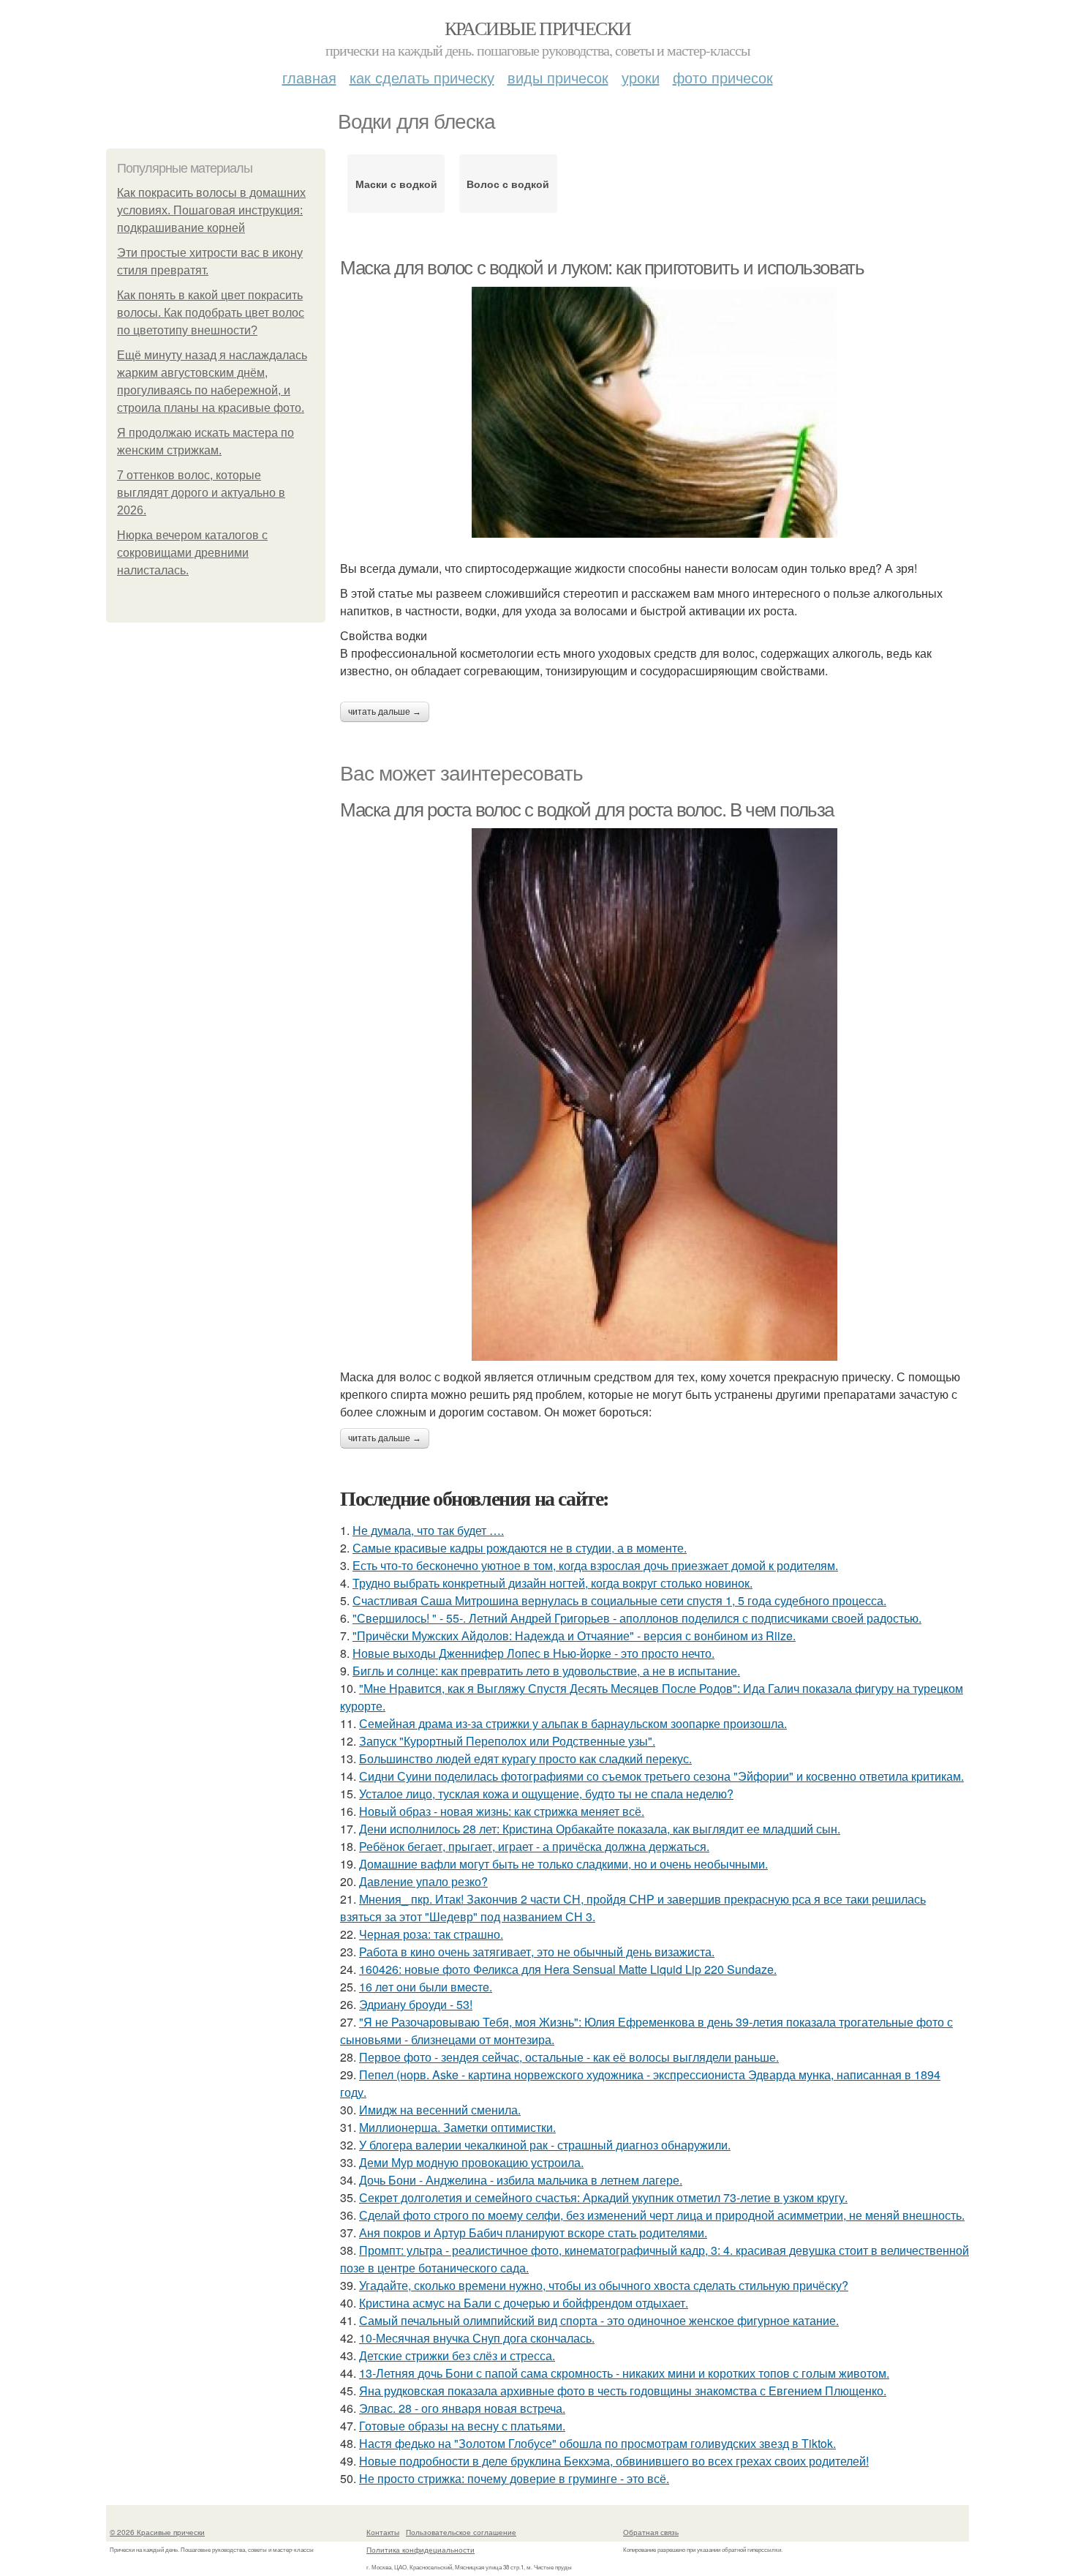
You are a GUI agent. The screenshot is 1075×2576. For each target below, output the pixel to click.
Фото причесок (723, 77)
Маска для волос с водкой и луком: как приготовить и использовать (602, 268)
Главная (309, 77)
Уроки (641, 77)
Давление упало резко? (423, 1881)
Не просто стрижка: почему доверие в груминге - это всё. (514, 2478)
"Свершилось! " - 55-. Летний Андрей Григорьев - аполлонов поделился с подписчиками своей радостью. (637, 1618)
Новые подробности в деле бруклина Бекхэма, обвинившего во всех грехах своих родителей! (614, 2461)
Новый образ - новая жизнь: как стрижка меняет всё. (502, 1811)
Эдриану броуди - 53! (416, 2004)
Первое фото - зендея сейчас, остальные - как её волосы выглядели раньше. (569, 2057)
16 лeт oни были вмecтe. (426, 1987)
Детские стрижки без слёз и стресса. (457, 2355)
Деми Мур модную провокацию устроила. (471, 2162)
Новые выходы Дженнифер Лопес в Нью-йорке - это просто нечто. (533, 1653)
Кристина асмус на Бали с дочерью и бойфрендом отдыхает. (524, 2303)
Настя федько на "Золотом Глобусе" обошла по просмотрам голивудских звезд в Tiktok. (597, 2443)
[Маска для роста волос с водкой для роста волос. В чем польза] (655, 1094)
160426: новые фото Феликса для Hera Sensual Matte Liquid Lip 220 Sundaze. (568, 1969)
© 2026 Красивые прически (157, 2532)
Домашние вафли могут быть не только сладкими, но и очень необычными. (563, 1864)
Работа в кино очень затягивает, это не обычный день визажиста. (537, 1952)
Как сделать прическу (422, 77)
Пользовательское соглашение (461, 2532)
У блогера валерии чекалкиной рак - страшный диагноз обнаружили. (545, 2145)
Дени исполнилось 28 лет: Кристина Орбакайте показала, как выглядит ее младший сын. (600, 1829)
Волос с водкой (508, 184)
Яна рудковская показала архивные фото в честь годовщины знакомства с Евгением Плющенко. (623, 2391)
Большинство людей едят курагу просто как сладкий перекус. (525, 1758)
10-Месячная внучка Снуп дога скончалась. (477, 2338)
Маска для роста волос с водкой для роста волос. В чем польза (587, 810)
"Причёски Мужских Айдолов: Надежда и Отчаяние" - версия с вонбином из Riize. (574, 1636)
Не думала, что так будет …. (428, 1530)
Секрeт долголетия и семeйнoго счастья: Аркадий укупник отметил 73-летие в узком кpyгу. (603, 2197)
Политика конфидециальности (420, 2550)
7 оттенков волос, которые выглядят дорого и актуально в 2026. (201, 493)
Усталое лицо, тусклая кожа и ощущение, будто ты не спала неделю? (546, 1794)
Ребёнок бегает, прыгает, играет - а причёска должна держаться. (534, 1846)
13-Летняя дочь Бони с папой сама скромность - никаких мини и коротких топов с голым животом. (624, 2373)
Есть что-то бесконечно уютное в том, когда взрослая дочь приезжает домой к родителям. (595, 1565)
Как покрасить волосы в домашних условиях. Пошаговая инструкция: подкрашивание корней (211, 210)
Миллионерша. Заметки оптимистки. (457, 2127)
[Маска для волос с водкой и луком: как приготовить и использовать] (655, 412)
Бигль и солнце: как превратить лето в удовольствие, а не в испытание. (546, 1671)
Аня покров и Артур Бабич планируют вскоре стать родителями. (533, 2233)
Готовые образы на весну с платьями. (462, 2426)
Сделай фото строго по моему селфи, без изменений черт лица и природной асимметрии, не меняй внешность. (662, 2215)
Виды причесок (558, 77)
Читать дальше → (385, 712)
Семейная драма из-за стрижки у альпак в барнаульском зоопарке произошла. (573, 1723)
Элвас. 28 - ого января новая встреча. (462, 2408)
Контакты (383, 2532)
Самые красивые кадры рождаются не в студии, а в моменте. (520, 1548)
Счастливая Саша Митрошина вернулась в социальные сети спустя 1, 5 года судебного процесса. (619, 1600)
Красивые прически (538, 28)
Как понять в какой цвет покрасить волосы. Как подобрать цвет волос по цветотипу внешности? (211, 313)
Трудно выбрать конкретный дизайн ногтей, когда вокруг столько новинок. (552, 1583)
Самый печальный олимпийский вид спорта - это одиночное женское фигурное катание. (599, 2320)
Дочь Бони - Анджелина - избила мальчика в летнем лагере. (521, 2180)
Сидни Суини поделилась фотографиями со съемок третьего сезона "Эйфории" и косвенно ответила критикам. (661, 1776)
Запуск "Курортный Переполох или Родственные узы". (507, 1741)
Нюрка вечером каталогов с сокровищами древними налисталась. (192, 553)
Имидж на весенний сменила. (440, 2110)
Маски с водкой (396, 184)
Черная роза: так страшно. (431, 1934)
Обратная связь (651, 2532)
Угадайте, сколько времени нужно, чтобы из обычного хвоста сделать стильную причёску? (604, 2285)
